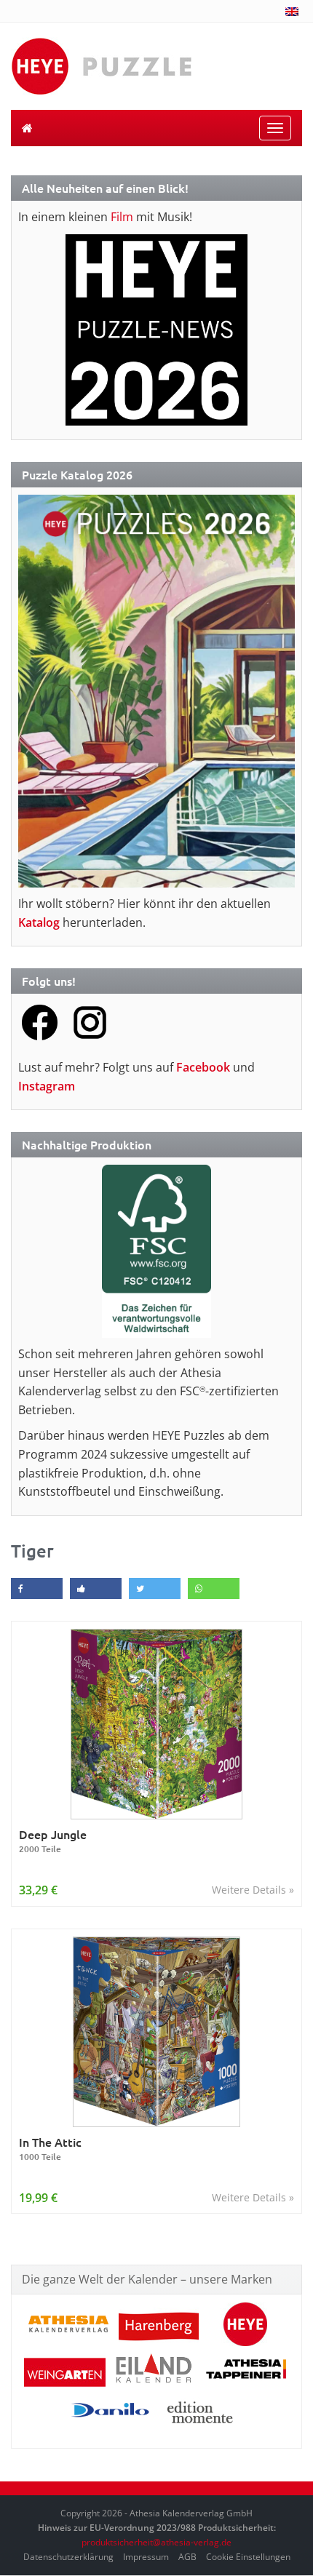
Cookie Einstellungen (248, 2557)
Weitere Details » (253, 1890)
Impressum (146, 2557)
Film (122, 217)
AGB (187, 2557)
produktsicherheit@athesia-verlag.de (156, 2542)
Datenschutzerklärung (68, 2557)
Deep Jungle (53, 1841)
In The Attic (50, 2149)
